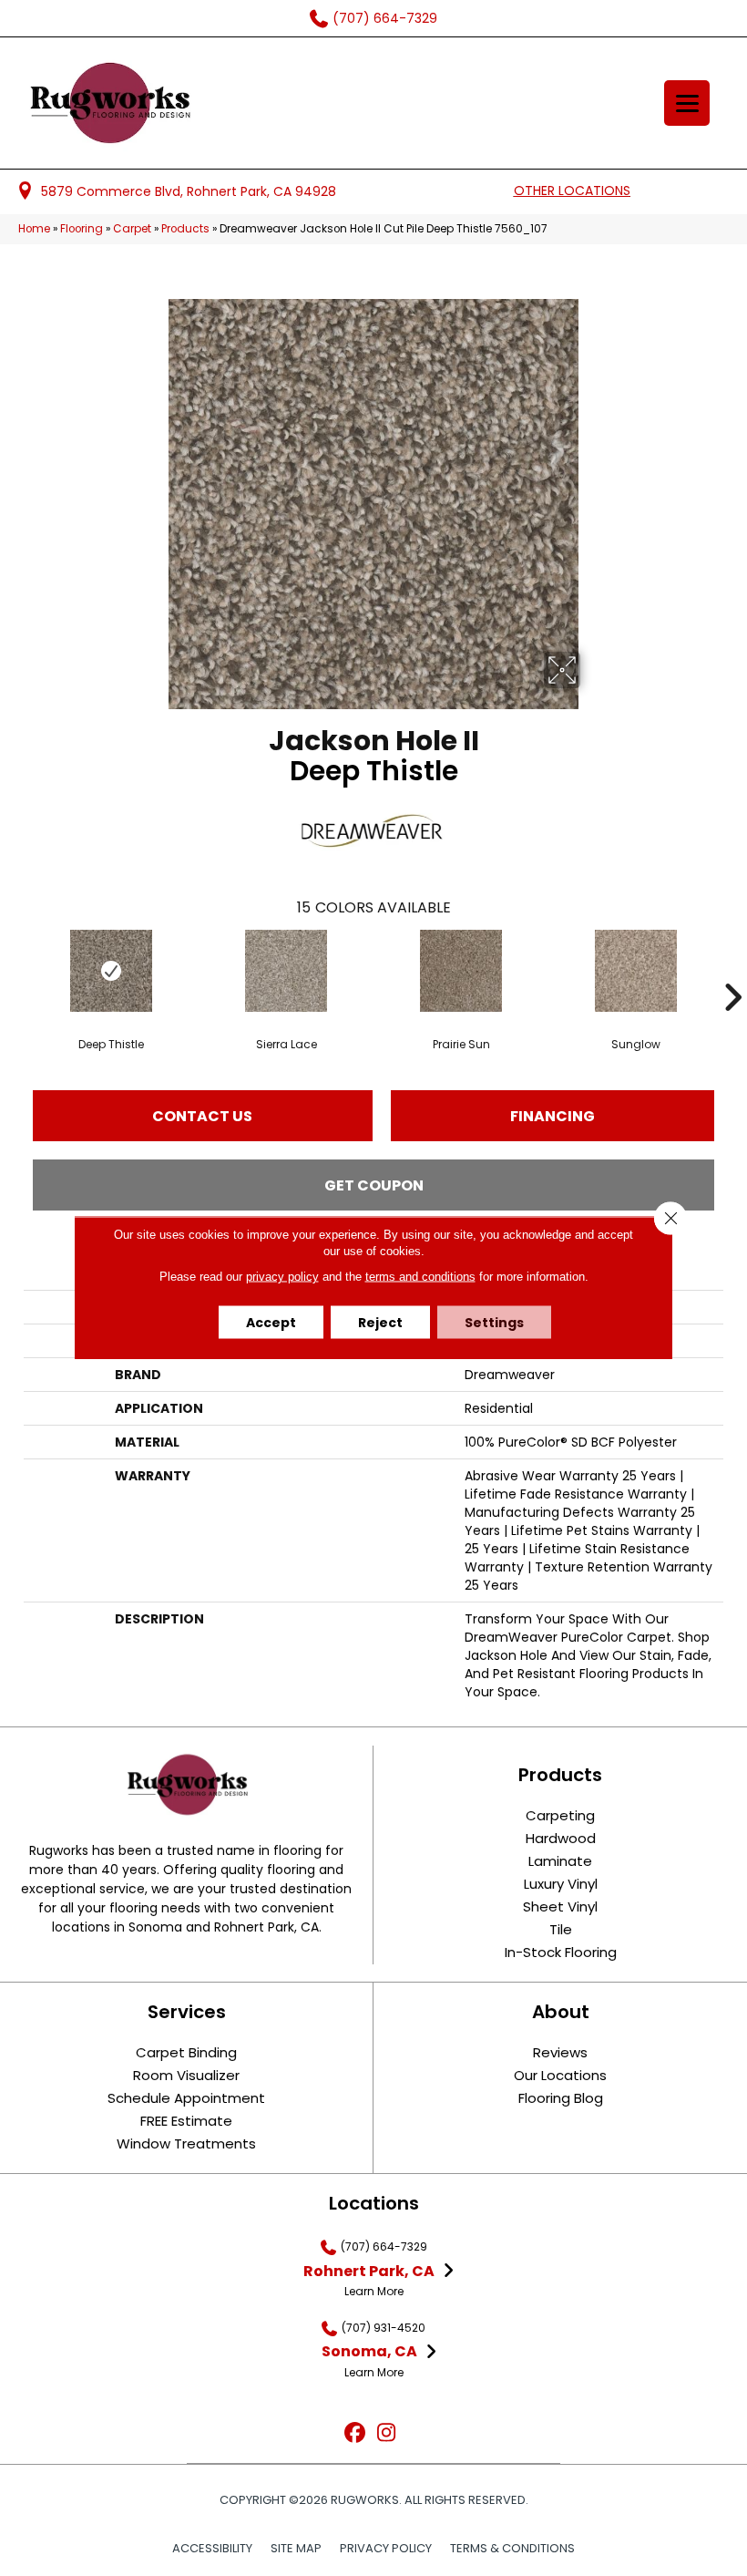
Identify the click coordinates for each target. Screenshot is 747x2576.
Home (34, 229)
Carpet (132, 229)
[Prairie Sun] (461, 971)
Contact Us (202, 1116)
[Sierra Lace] (286, 971)
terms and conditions (420, 1277)
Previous (15, 970)
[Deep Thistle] (111, 971)
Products (185, 229)
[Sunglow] (636, 971)
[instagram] (387, 2433)
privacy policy (282, 1277)
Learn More (374, 2291)
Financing (553, 1116)
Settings (494, 1323)
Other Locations (572, 191)
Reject (380, 1323)
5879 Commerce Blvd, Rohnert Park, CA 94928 (189, 191)
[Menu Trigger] (687, 103)
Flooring (82, 229)
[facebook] (355, 2433)
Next (732, 970)
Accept (271, 1323)
